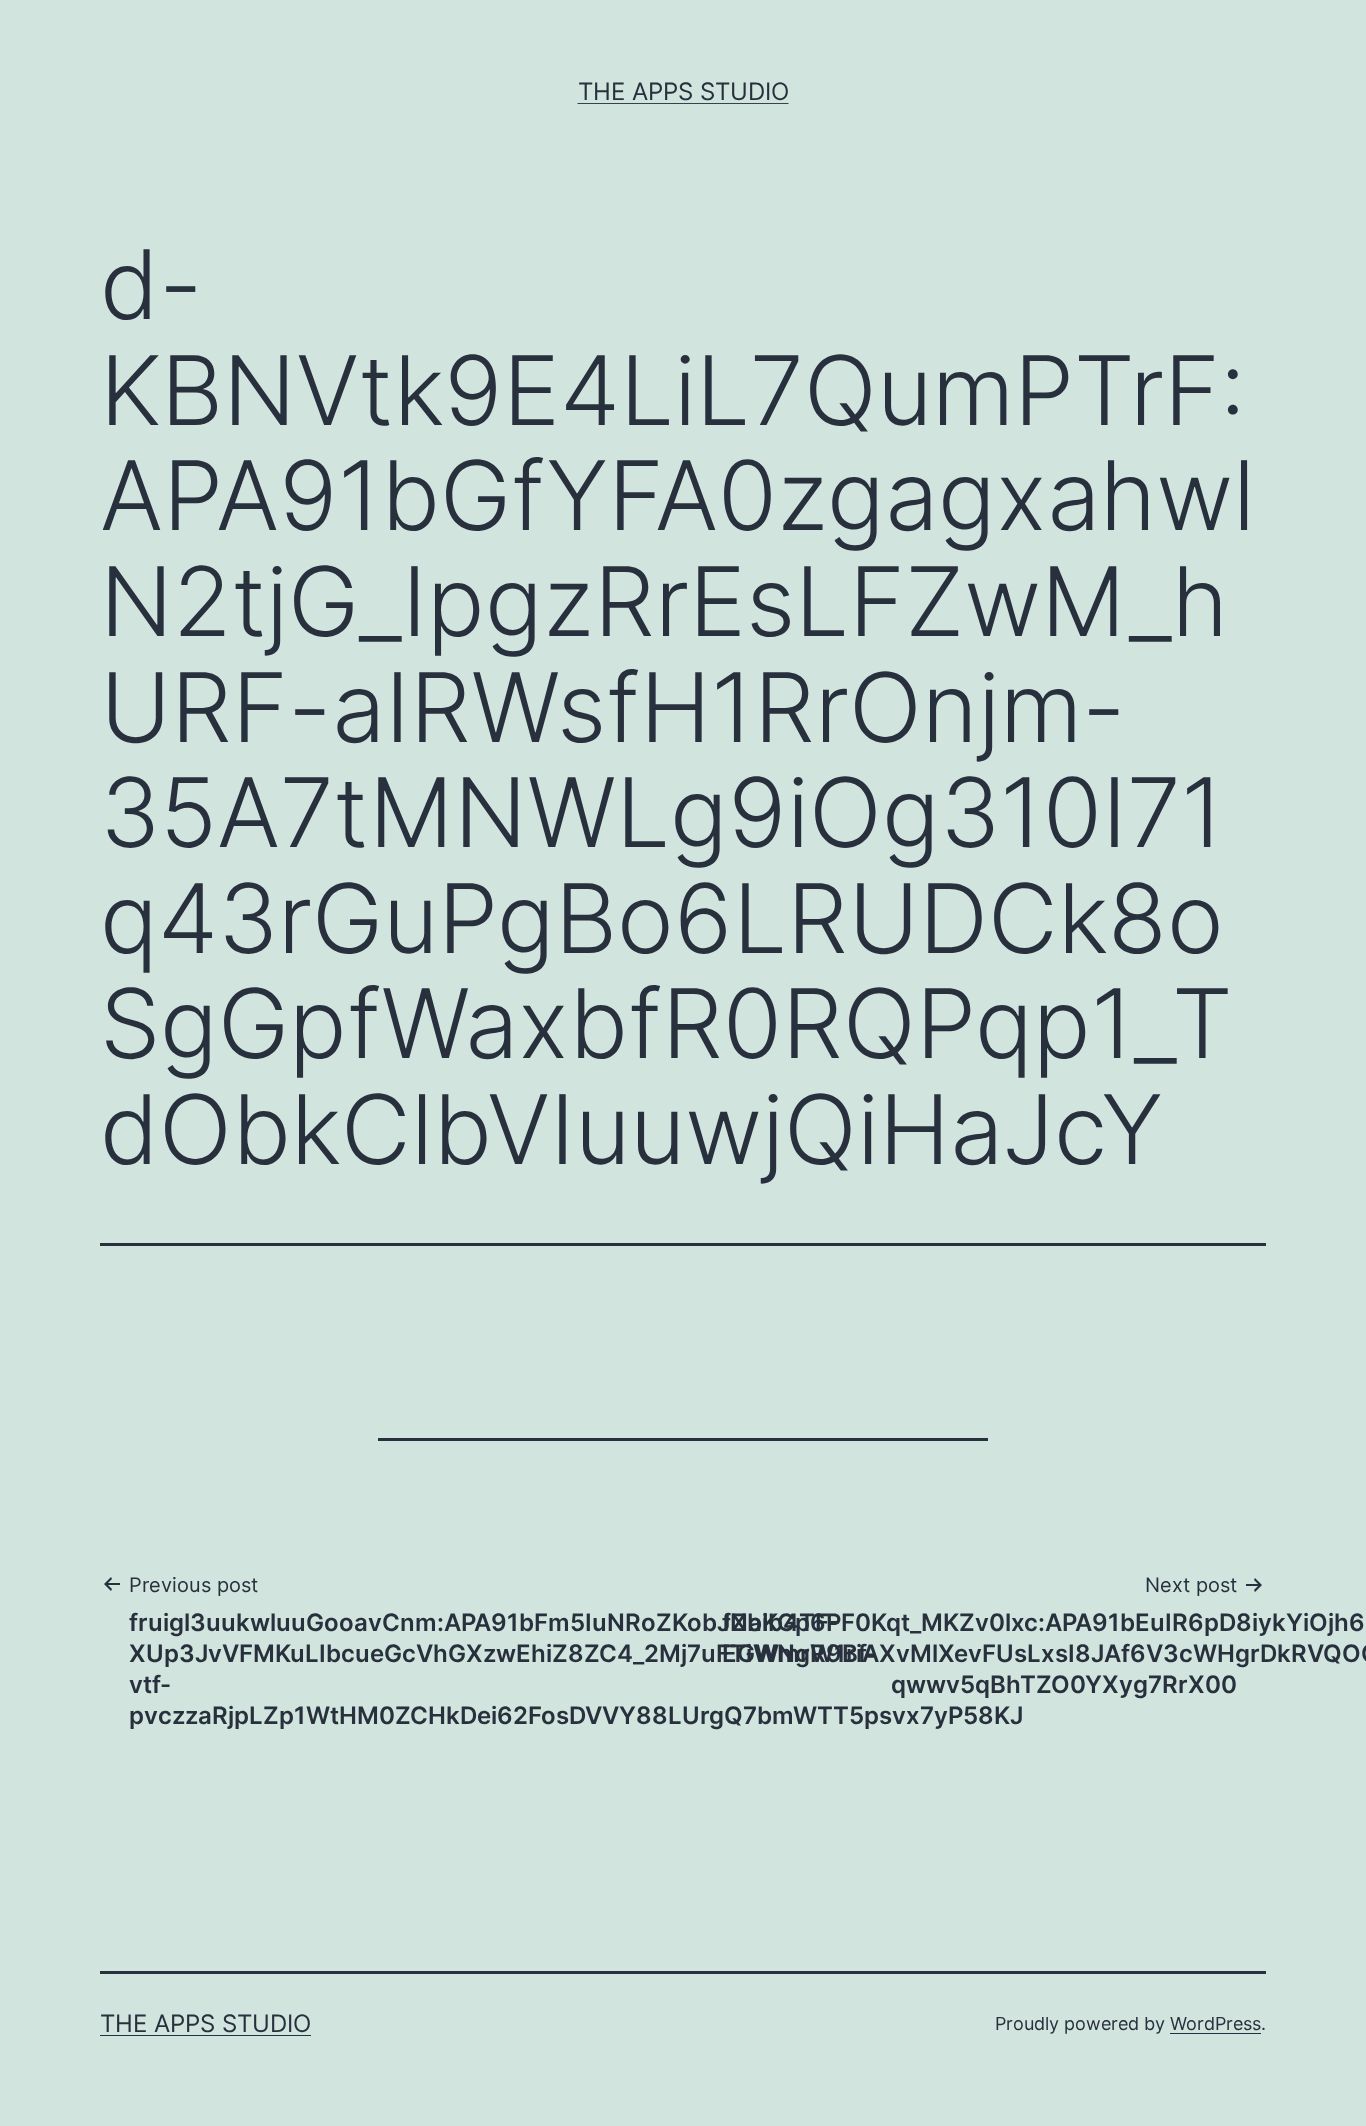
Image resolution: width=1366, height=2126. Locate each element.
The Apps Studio (683, 91)
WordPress (1215, 2023)
